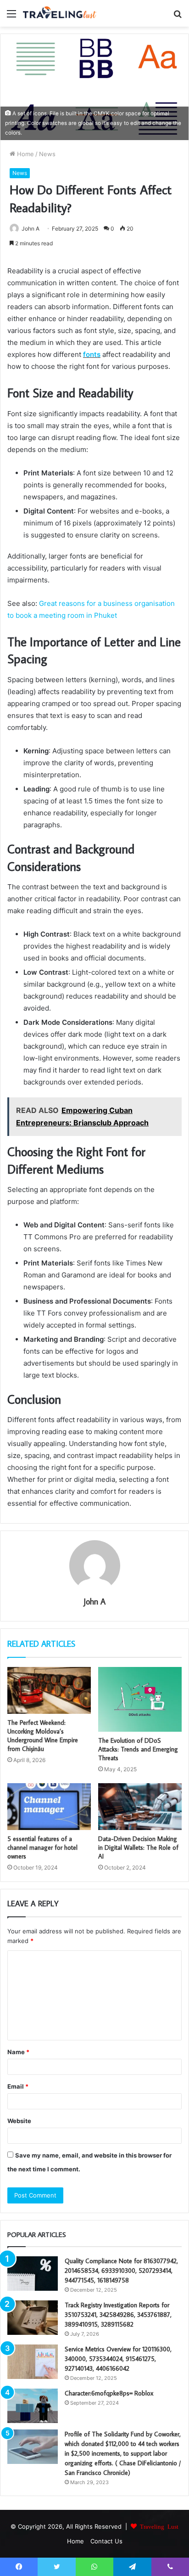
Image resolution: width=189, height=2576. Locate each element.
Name (18, 2052)
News (47, 154)
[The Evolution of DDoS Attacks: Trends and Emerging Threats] (140, 1699)
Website (19, 2121)
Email (18, 2086)
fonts (92, 354)
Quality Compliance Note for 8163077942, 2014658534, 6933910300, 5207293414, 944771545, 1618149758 (121, 2271)
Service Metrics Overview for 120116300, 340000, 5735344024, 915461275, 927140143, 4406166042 (118, 2359)
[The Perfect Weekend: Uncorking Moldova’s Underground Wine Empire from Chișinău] (49, 1691)
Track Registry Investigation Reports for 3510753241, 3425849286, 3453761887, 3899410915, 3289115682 (118, 2315)
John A (31, 229)
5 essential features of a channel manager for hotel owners (42, 1847)
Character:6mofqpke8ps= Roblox (109, 2393)
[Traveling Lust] (60, 13)
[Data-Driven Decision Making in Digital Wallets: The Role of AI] (140, 1807)
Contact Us (106, 2541)
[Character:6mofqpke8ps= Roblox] (33, 2406)
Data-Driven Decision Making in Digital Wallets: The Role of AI (138, 1847)
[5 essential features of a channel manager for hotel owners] (49, 1807)
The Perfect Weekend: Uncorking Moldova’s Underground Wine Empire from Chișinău (43, 1736)
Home (25, 154)
